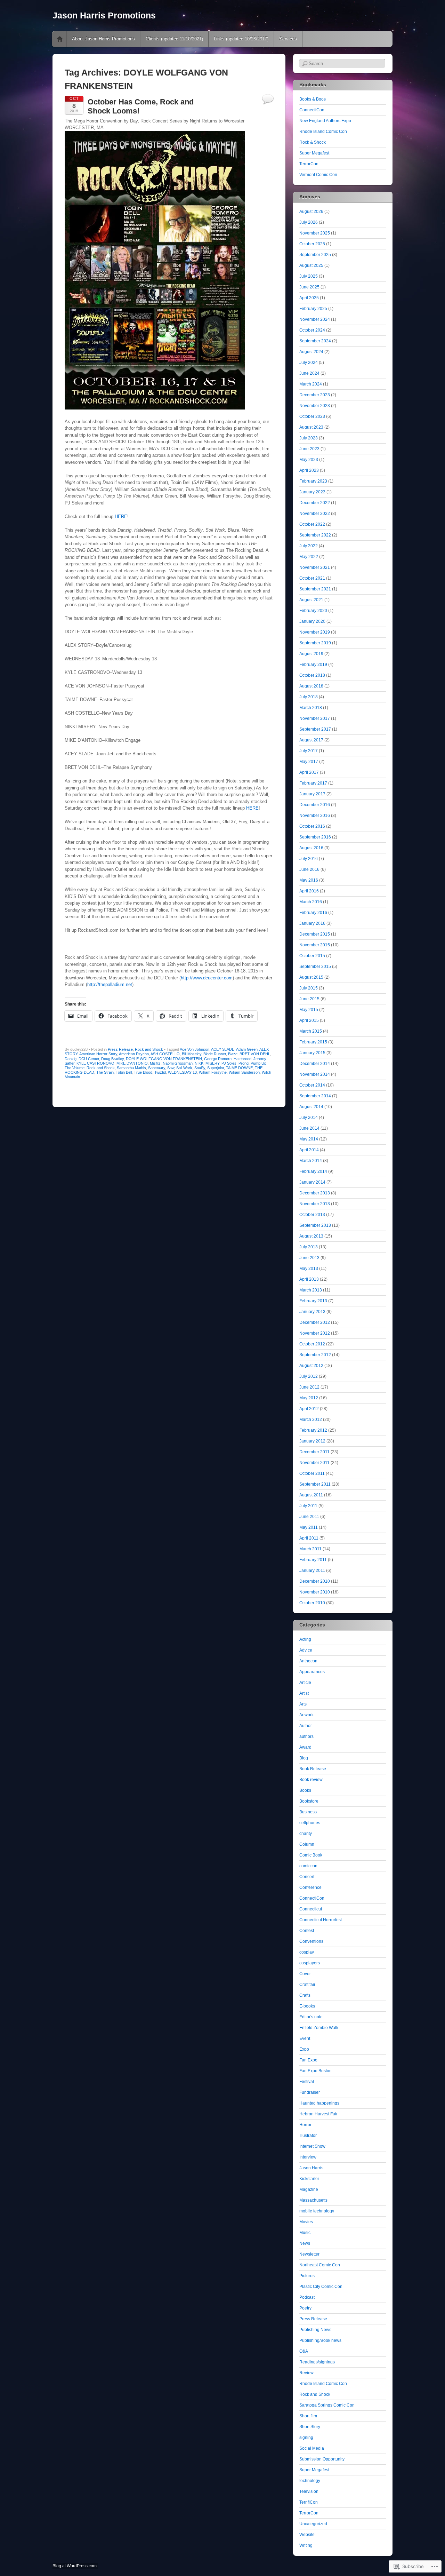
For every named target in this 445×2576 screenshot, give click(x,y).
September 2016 (315, 837)
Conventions (311, 1941)
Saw (171, 1068)
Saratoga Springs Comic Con (327, 2405)
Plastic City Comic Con (321, 2287)
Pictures (307, 2276)
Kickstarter (309, 2179)
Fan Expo (308, 2060)
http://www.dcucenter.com (207, 978)
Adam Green (247, 1049)
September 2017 (315, 729)
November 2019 (315, 632)
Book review (311, 1780)
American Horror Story (98, 1054)
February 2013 (313, 1301)
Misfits (155, 1063)
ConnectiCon (312, 110)
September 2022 (315, 535)
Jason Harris (311, 2168)
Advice (306, 1650)
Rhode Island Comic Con (323, 132)
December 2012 (315, 1322)
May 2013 (309, 1269)
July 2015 (309, 988)
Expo (304, 2049)
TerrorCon (309, 164)
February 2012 (313, 1430)
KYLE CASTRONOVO (95, 1063)
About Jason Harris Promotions (103, 39)
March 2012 (311, 1420)
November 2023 (315, 406)
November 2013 (315, 1204)
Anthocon (308, 1661)
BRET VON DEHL (255, 1054)
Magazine (309, 2189)
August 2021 (311, 600)
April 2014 (309, 1150)
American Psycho (134, 1054)
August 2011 (311, 1495)
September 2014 (315, 1096)
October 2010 (312, 1603)
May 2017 (309, 762)
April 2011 (309, 1538)
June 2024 (309, 373)
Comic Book (311, 1855)
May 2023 (309, 460)
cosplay (307, 1952)
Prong (244, 1063)
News (305, 2243)
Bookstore (309, 1801)
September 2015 (315, 967)
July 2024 (309, 363)
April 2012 (309, 1409)
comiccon (308, 1866)
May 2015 (309, 1010)
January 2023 (312, 492)
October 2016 (312, 826)
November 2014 (315, 1074)
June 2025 (309, 287)
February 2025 (313, 309)
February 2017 (313, 783)
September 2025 (315, 255)
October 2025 (312, 244)
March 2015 (311, 1031)
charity (306, 1834)
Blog (304, 1758)
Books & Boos (313, 99)
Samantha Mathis (131, 1068)
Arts (303, 1704)
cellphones (310, 1823)
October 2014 (312, 1085)
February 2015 (313, 1042)
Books (305, 1790)
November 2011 (314, 1463)
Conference (310, 1887)
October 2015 (312, 956)
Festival (307, 2082)
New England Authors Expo (325, 121)
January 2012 (312, 1441)
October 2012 (312, 1344)
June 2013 (309, 1258)
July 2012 (309, 1376)
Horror (305, 2125)
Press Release (120, 1049)
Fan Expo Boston (315, 2071)
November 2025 (315, 233)
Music (305, 2233)
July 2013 (309, 1247)
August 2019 (311, 654)
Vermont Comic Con (318, 175)
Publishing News (315, 2330)
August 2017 (311, 740)
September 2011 (315, 1484)
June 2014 (309, 1128)
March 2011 (310, 1549)
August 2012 (311, 1366)
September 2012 (315, 1355)
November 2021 (315, 567)
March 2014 (311, 1161)
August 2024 (311, 352)
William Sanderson (244, 1072)
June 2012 (309, 1387)
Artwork (306, 1715)
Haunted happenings (319, 2103)
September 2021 (315, 589)
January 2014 (312, 1182)
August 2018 (311, 686)
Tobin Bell (124, 1072)
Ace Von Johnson (195, 1049)
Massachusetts (313, 2200)
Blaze (233, 1054)
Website (307, 2535)
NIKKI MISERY (207, 1063)
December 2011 (314, 1452)
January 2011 (312, 1571)
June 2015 (309, 999)
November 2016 (315, 816)
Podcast (307, 2297)
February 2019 (313, 665)
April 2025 (309, 298)
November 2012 (315, 1333)
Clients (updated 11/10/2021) (174, 39)
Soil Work (184, 1068)
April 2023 (309, 470)
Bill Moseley (192, 1054)
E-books (307, 2006)
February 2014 (313, 1171)
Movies (306, 2222)
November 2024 (315, 319)
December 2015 (315, 934)
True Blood (143, 1072)
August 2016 (311, 848)
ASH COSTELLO (165, 1054)
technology (310, 2481)
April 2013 (309, 1279)
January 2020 (312, 621)
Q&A (304, 2351)
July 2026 (309, 222)
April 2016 (309, 891)
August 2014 (311, 1107)
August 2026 (311, 212)
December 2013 (315, 1193)
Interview (308, 2157)
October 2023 (312, 416)
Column (307, 1844)
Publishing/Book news (320, 2340)
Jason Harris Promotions (104, 15)
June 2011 (309, 1517)
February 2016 (313, 913)
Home (60, 39)
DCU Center (89, 1059)
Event (305, 2038)
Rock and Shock (149, 1049)
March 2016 (311, 902)
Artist (304, 1693)
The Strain (105, 1072)
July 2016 (309, 859)
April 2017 (309, 772)
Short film (308, 2416)
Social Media (312, 2448)
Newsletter (309, 2254)
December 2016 (315, 805)
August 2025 (311, 265)
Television (309, 2491)
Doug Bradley (112, 1059)
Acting (305, 1639)
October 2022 (312, 524)
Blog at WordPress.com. (75, 2566)
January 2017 (312, 794)
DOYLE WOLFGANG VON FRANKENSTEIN (164, 1059)
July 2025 (309, 276)
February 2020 (313, 611)
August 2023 (311, 427)
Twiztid (160, 1072)
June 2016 (309, 869)
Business (308, 1812)
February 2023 (313, 481)
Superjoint (216, 1068)
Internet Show (312, 2146)
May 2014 (309, 1139)
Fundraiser (310, 2092)
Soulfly (200, 1068)
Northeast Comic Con (320, 2265)
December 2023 (315, 395)
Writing (306, 2545)
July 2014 (309, 1118)
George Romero (218, 1059)
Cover (305, 1974)
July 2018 (309, 697)
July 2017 (309, 751)
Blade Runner (215, 1054)
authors (306, 1736)
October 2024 (312, 330)
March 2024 (311, 384)
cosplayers (310, 1963)
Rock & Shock (313, 142)
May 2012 (309, 1398)
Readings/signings (317, 2362)
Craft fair (307, 1985)
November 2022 (315, 514)
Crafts (305, 1995)
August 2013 (311, 1236)
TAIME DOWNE (239, 1068)
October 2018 (312, 675)
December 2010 (315, 1581)
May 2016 (309, 880)
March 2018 (311, 708)
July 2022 (309, 546)
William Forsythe (213, 1072)
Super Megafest (314, 153)
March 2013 (311, 1290)
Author (306, 1726)
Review (306, 2373)
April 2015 (309, 1020)
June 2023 (309, 449)
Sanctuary (157, 1068)
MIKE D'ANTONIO (132, 1063)
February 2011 (313, 1560)
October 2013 (312, 1215)
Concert (307, 1877)
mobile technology (317, 2211)
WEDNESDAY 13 (182, 1072)
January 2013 (312, 1312)
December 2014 (315, 1064)
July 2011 (308, 1506)
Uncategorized (313, 2524)
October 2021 (312, 578)
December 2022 (315, 503)
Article (305, 1683)
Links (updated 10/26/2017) (241, 39)
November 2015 (315, 945)
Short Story (310, 2427)
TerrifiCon (309, 2502)
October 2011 (312, 1473)
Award (305, 1747)
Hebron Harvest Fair (318, 2114)
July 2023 (309, 438)
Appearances (312, 1672)
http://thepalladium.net (110, 984)
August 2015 (311, 977)
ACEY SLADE (223, 1049)
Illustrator (308, 2136)
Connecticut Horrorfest (321, 1920)
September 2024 (315, 341)
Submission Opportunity (322, 2459)
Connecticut (311, 1909)
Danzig (71, 1059)
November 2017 (315, 718)
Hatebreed (242, 1059)
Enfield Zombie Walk (319, 2028)
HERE (121, 516)
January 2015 (312, 1053)
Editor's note (311, 2017)
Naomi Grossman (178, 1063)
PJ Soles (229, 1063)
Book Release (313, 1769)
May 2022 (309, 557)
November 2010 (315, 1592)
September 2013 (315, 1225)
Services (288, 39)
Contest (307, 1931)
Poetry (305, 2308)
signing (306, 2438)
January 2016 (312, 923)
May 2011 (309, 1527)
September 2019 (315, 643)
